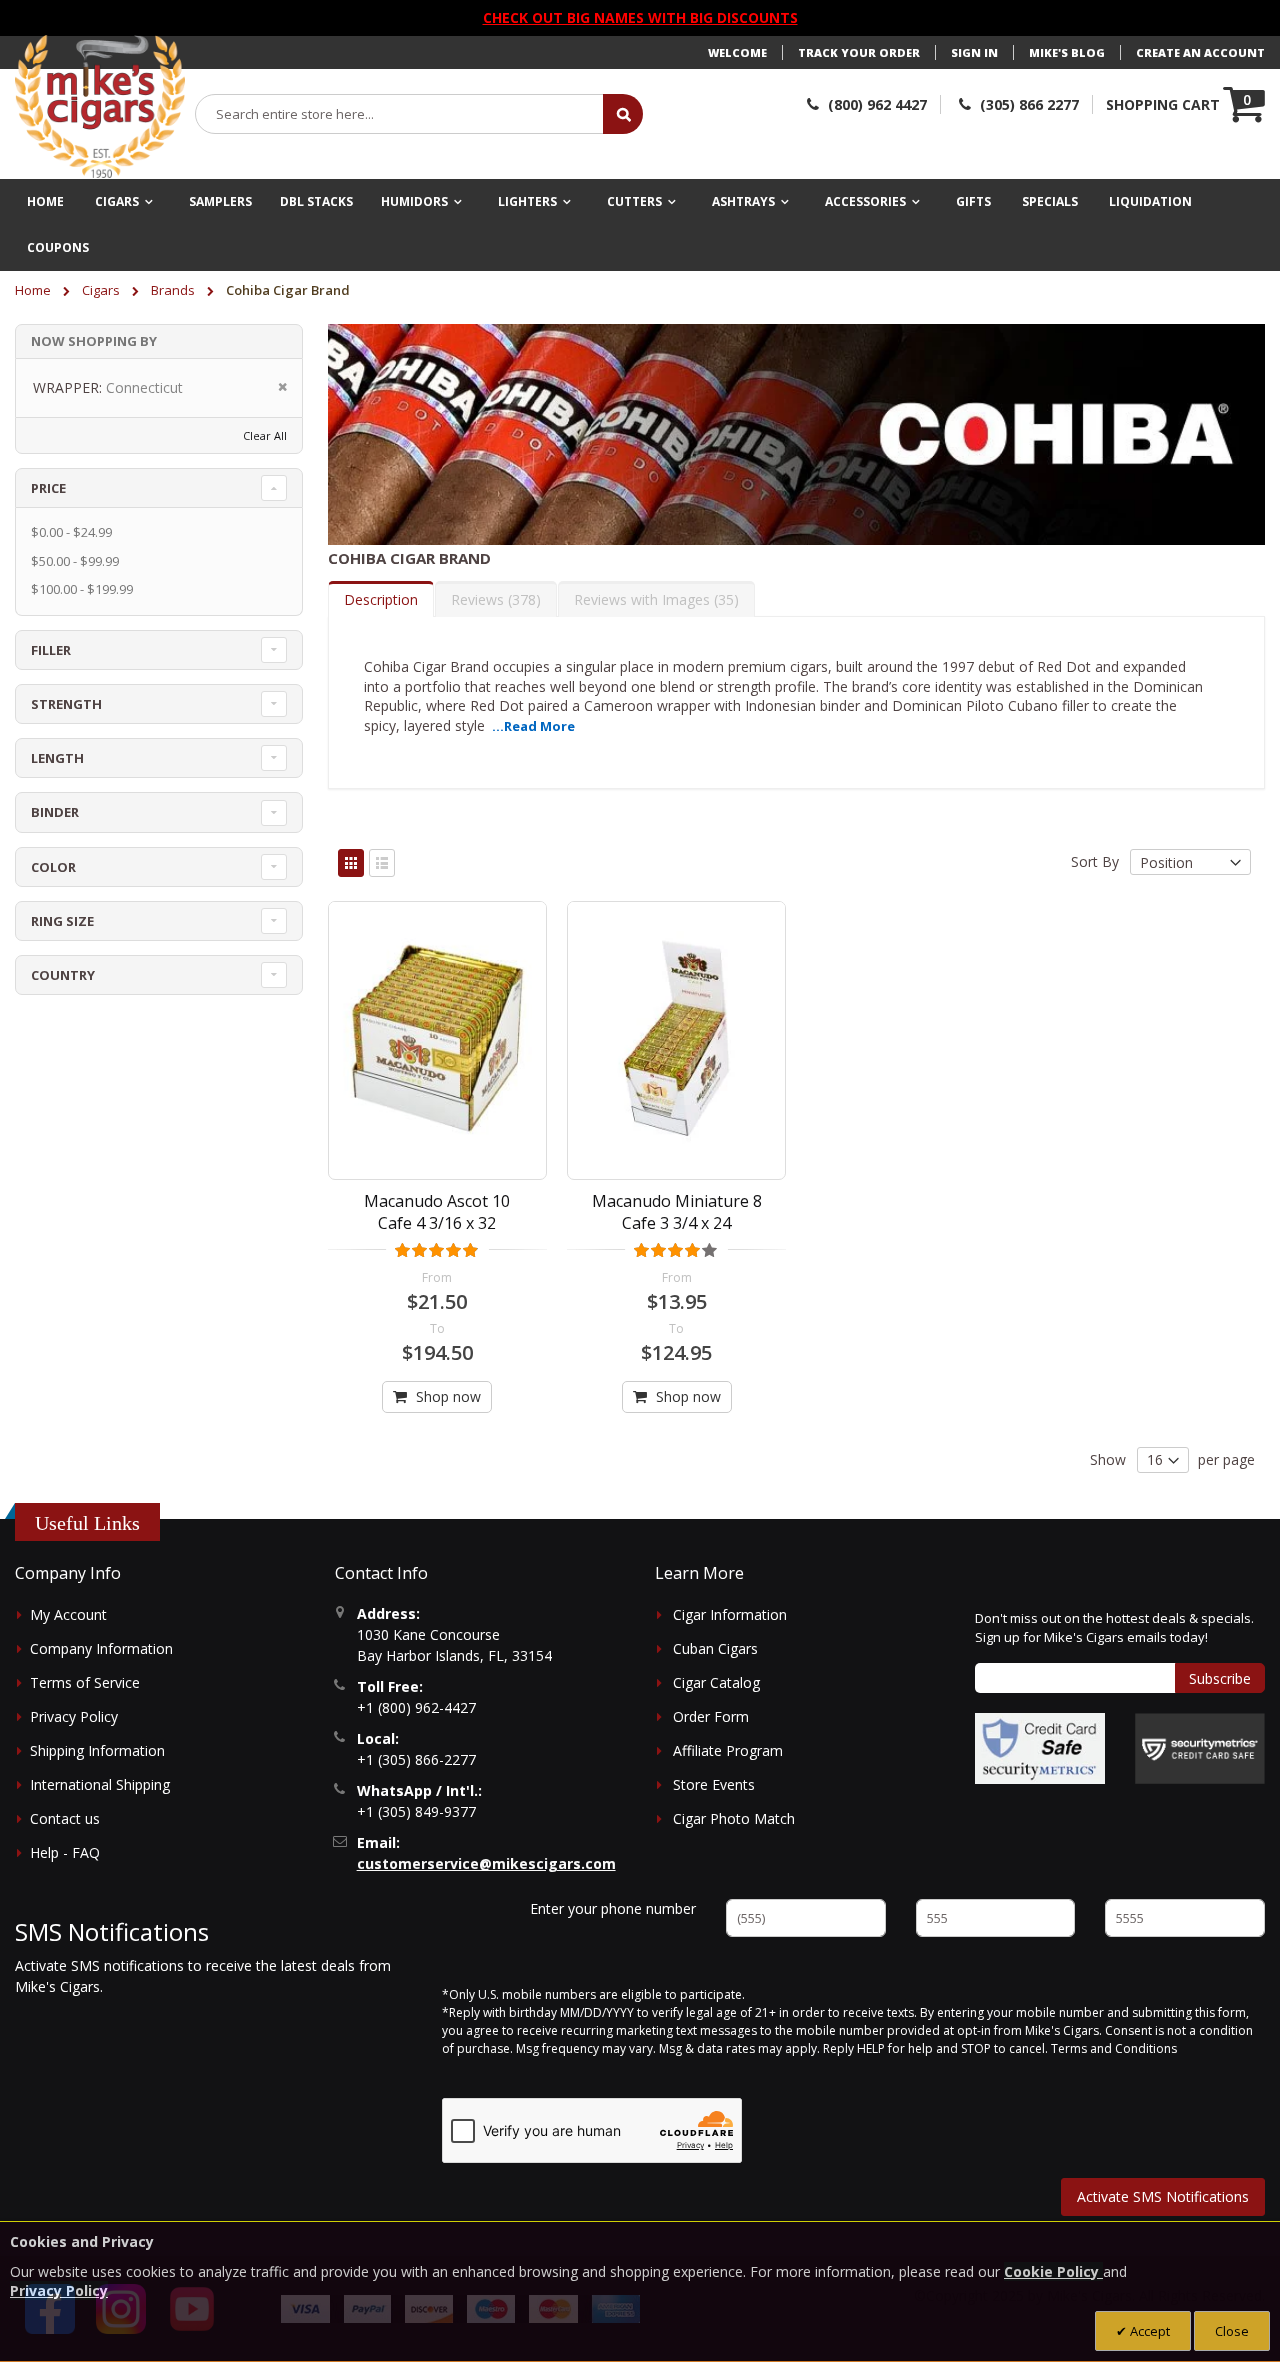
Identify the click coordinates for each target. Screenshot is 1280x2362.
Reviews (493, 599)
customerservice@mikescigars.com (486, 1863)
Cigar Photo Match (734, 1818)
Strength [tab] (66, 704)
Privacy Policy (74, 1716)
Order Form (711, 1716)
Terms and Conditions (1114, 2048)
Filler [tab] (51, 650)
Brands (174, 290)
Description (381, 599)
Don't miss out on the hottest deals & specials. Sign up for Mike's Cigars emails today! (1114, 1628)
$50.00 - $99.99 (75, 561)
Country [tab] (63, 975)
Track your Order (859, 52)
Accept (1148, 2331)
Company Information (101, 1648)
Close (1232, 2331)
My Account (68, 1614)
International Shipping (100, 1784)
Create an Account (1200, 52)
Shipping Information (97, 1750)
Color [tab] (53, 867)
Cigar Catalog (716, 1682)
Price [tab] (48, 488)
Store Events (714, 1784)
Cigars (102, 290)
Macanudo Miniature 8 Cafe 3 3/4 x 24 (677, 1212)
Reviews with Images (654, 599)
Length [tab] (57, 758)
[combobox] (400, 114)
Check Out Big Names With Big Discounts (640, 17)
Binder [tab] (55, 812)
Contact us (65, 1818)
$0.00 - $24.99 (71, 532)
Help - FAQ (65, 1852)
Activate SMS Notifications (1163, 2196)
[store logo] (100, 107)
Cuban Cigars (715, 1648)
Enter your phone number (613, 1908)
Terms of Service (85, 1682)
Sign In (974, 52)
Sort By (1095, 862)
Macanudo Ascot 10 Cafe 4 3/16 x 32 (437, 1212)
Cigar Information (730, 1614)
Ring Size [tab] (62, 921)
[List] (382, 863)
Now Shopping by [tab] (94, 341)
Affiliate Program (728, 1750)
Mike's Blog (1067, 52)
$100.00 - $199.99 (82, 589)
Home (34, 290)
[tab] (381, 599)
